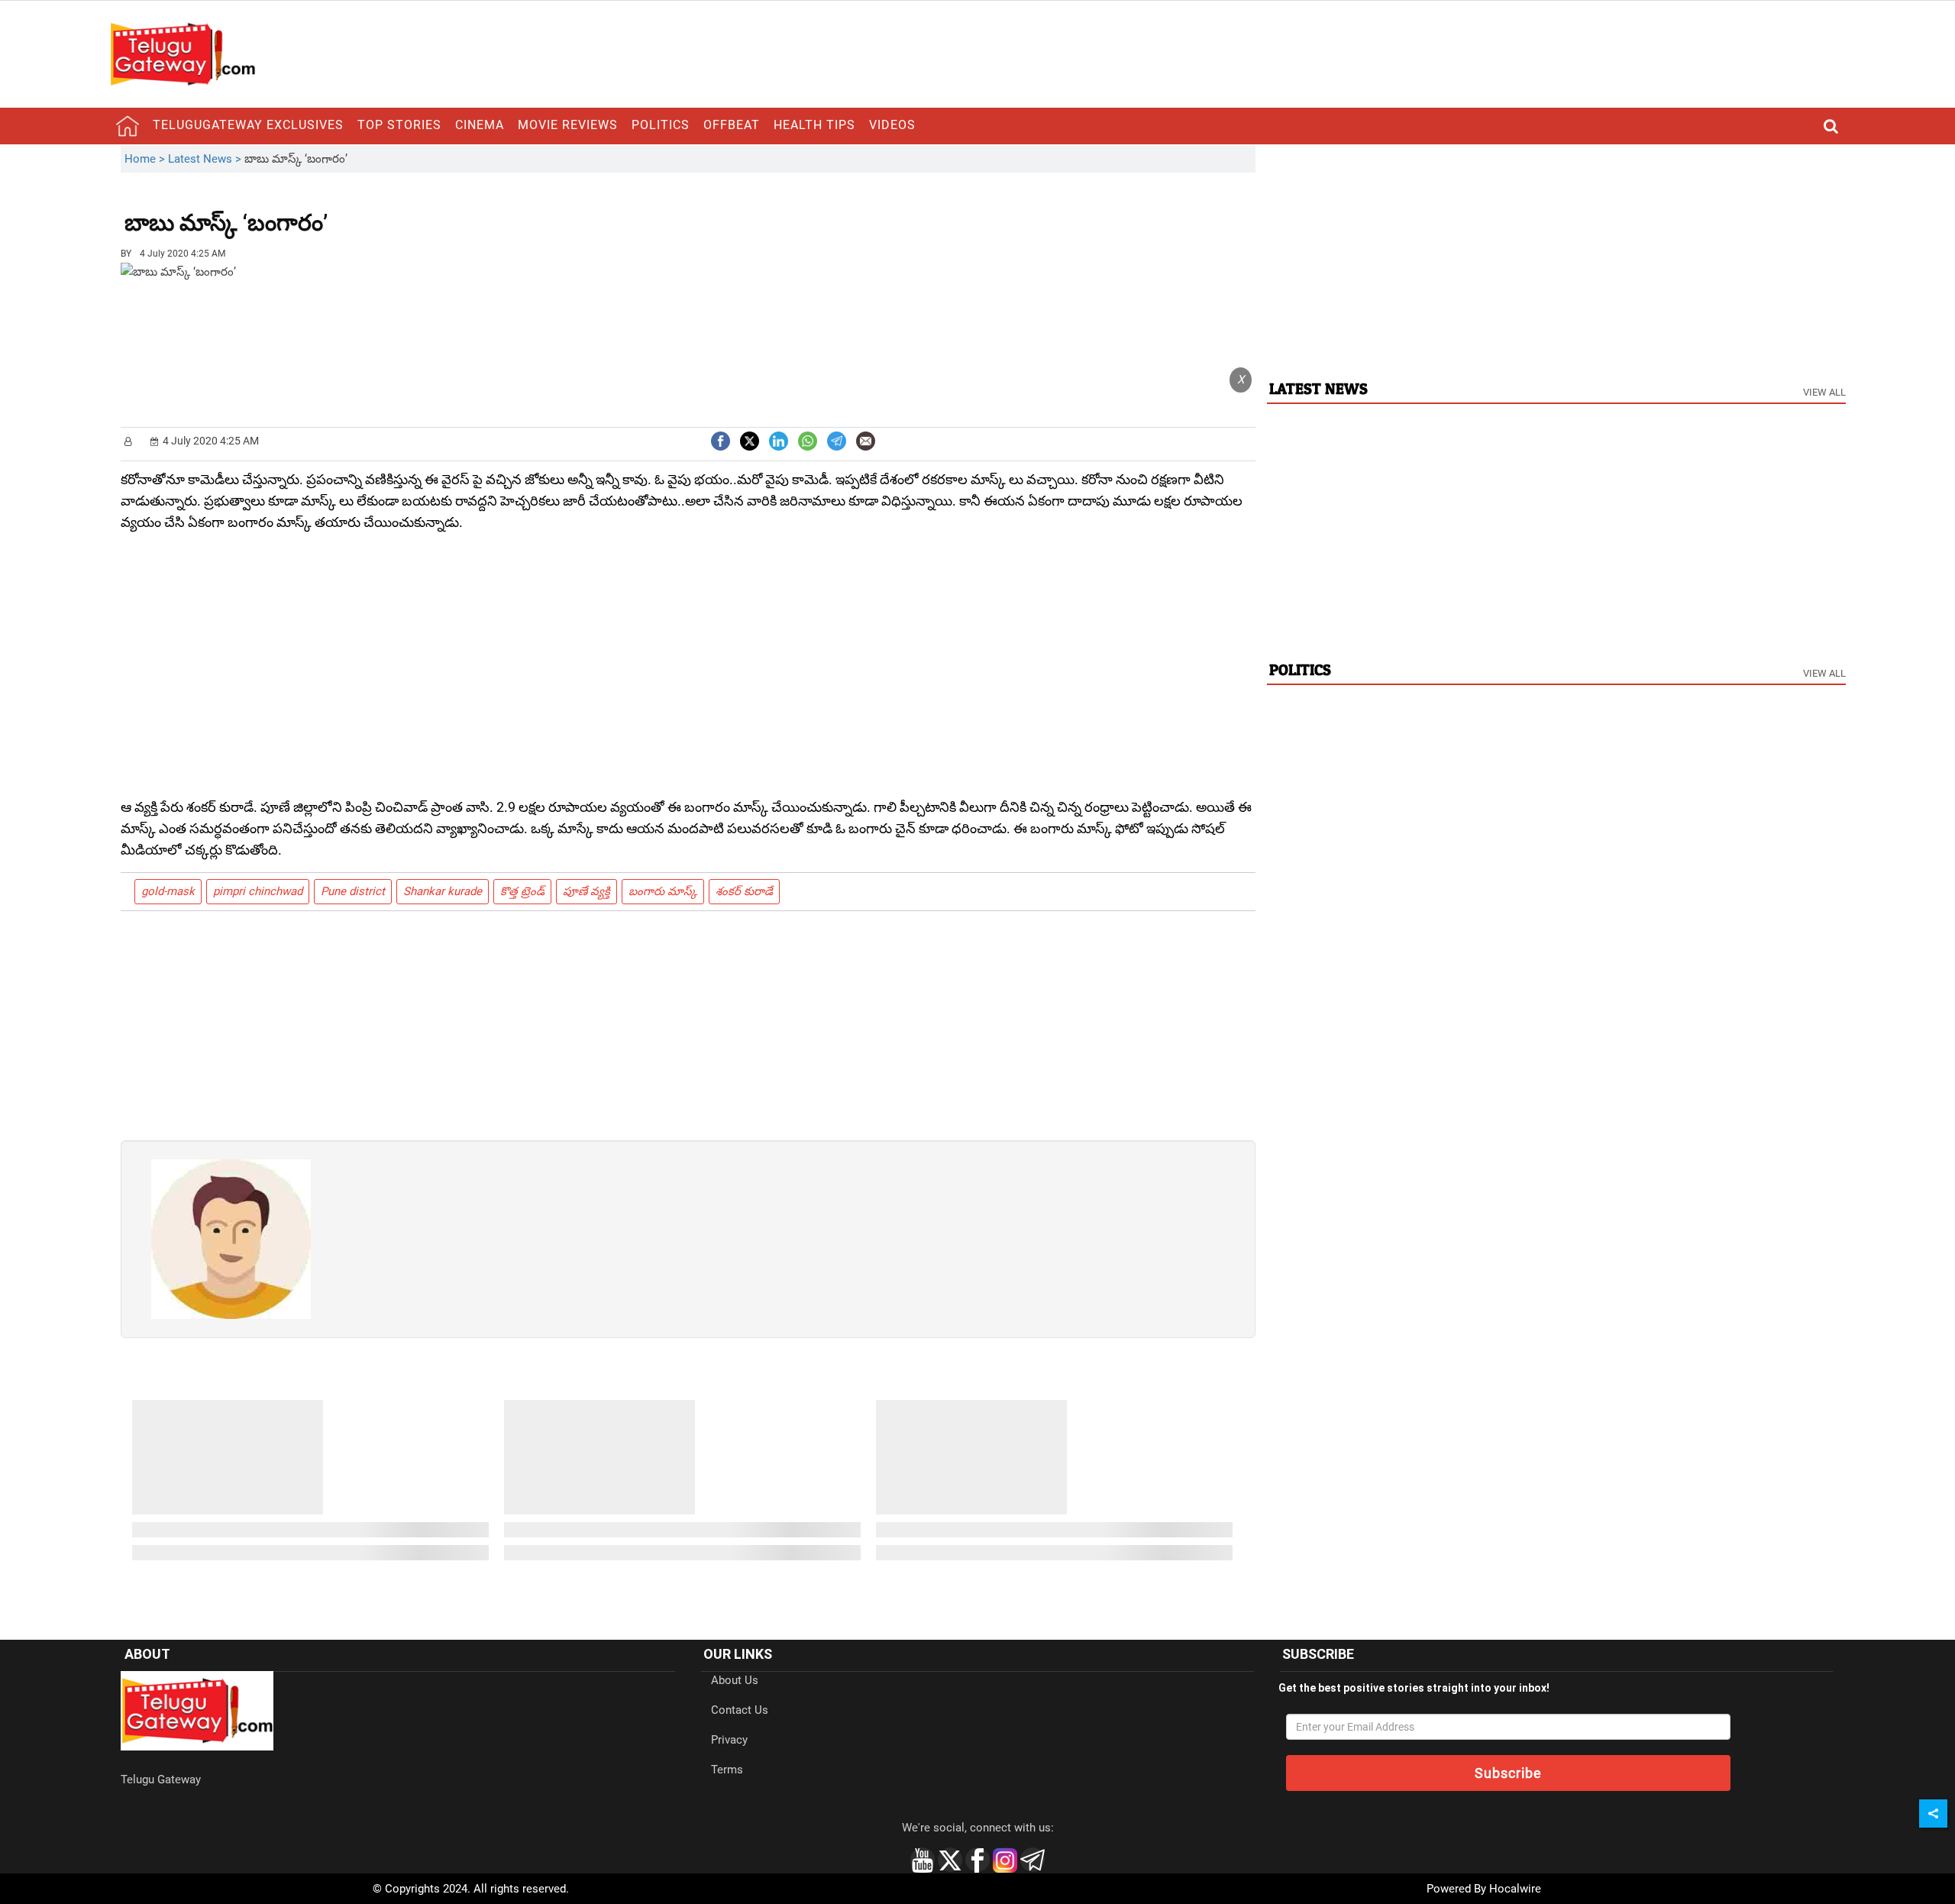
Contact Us (740, 1710)
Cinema (480, 125)
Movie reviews (568, 125)
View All (1824, 392)
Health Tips (814, 125)
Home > (146, 159)
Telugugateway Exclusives (248, 125)
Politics (661, 125)
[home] (128, 126)
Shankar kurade (443, 891)
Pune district (353, 891)
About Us (735, 1680)
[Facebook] (721, 440)
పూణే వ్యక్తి (586, 891)
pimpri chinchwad (258, 891)
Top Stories (399, 125)
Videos (892, 125)
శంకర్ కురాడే (744, 891)
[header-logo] (183, 53)
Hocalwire (1515, 1889)
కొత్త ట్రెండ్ (522, 891)
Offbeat (732, 125)
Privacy (729, 1740)
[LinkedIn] (779, 440)
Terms (727, 1770)
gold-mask (168, 891)
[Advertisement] (412, 212)
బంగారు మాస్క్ (663, 891)
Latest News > (206, 159)
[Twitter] (750, 440)
